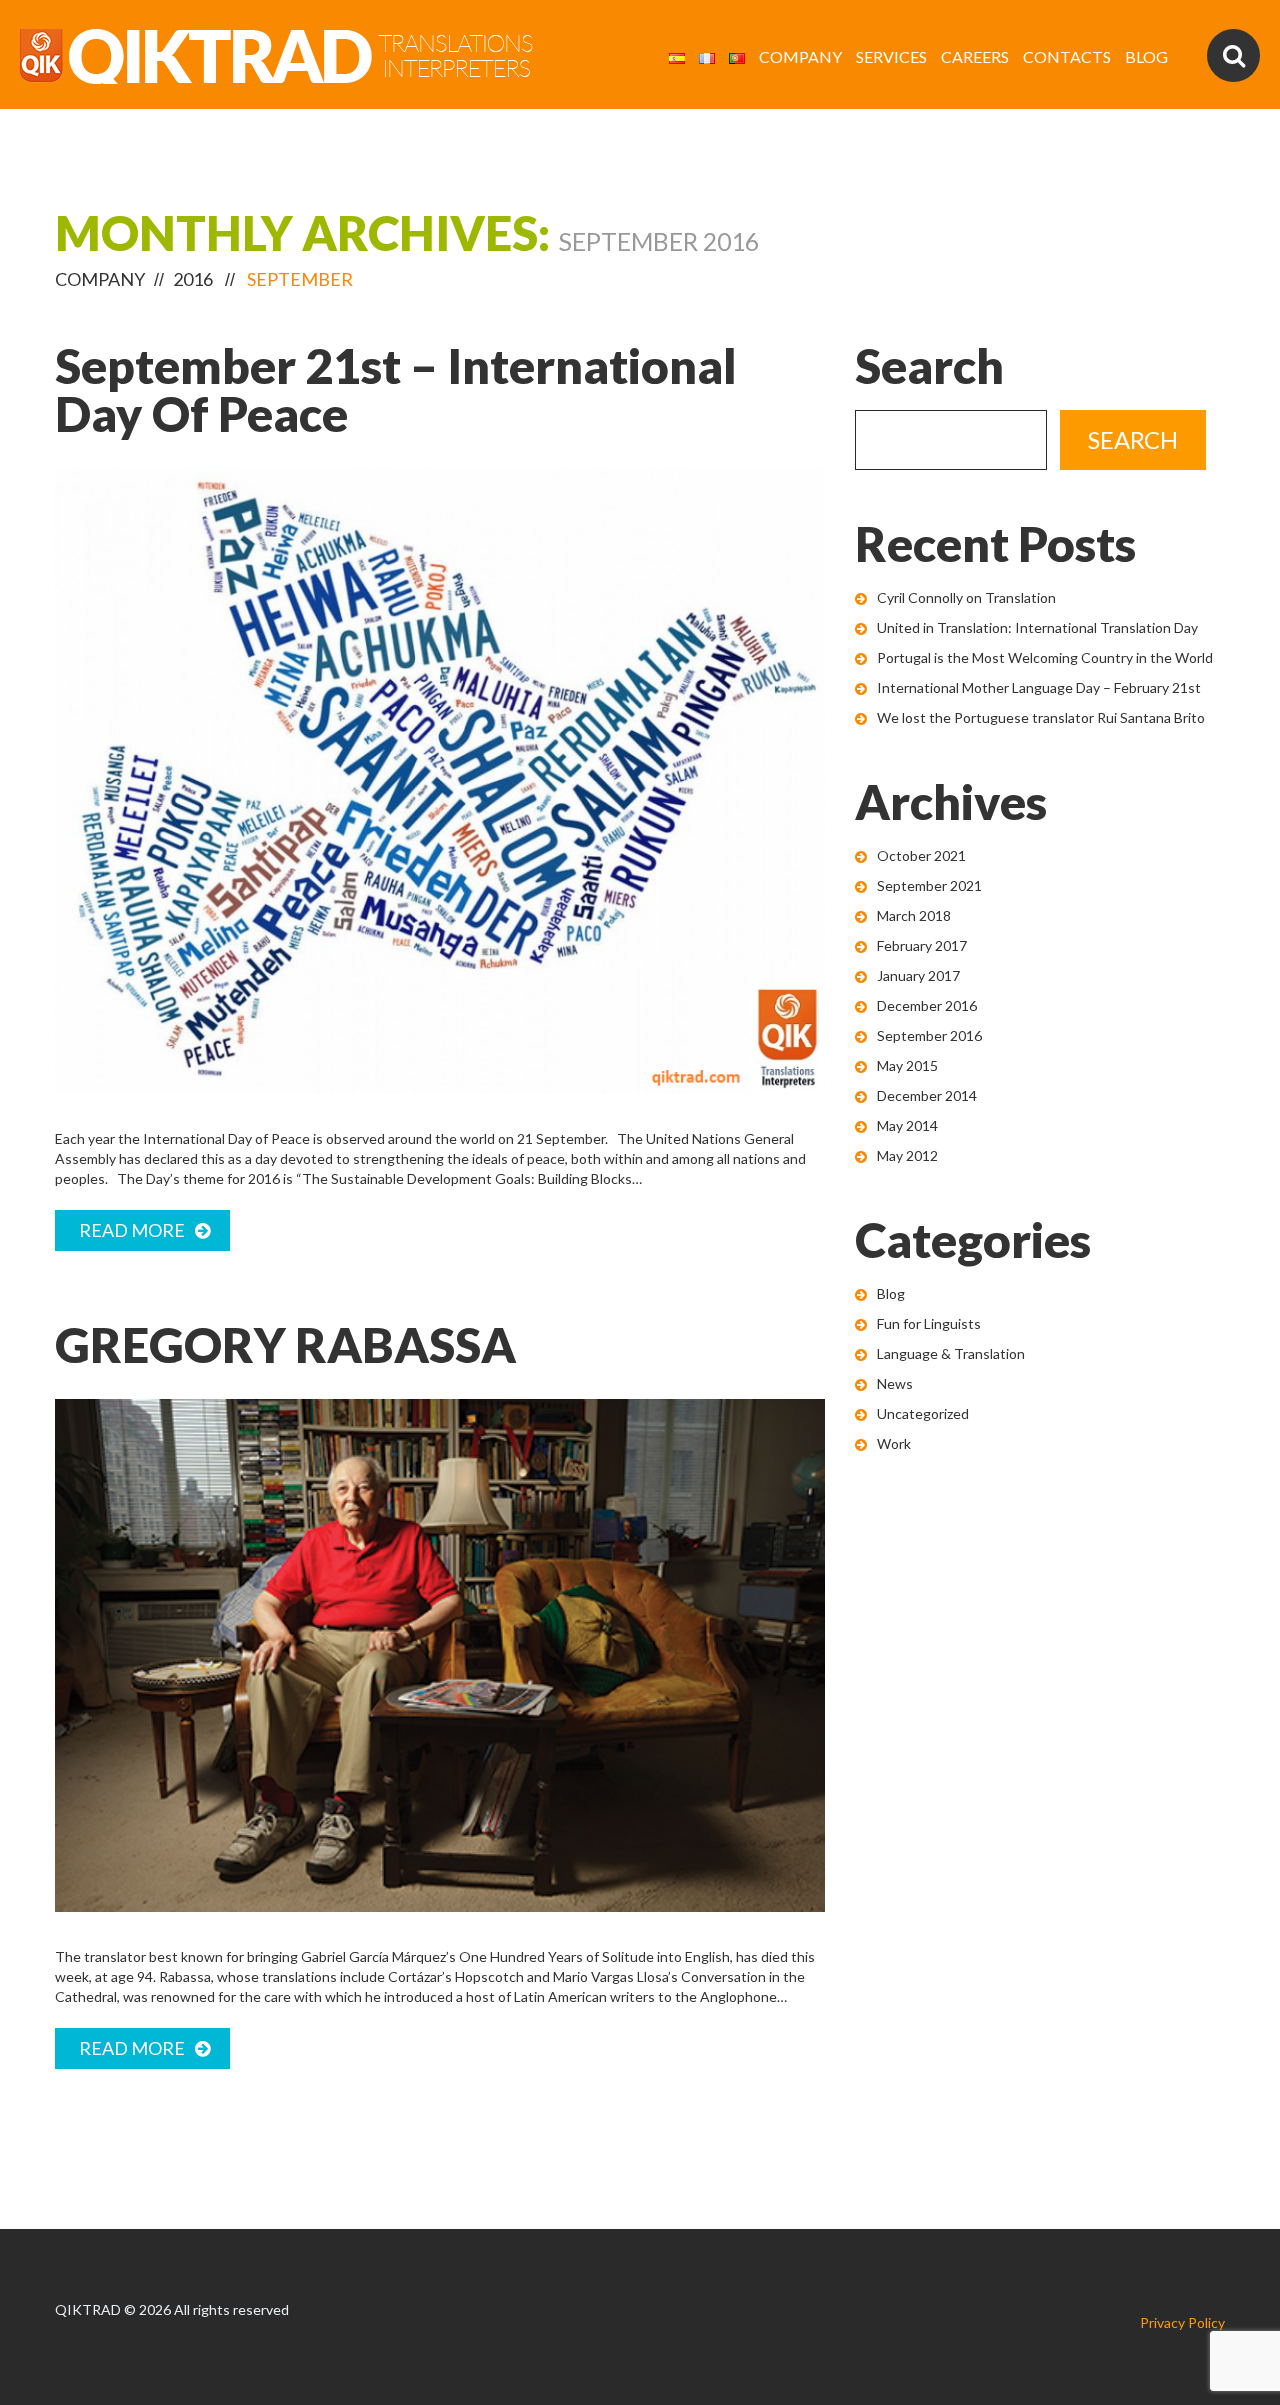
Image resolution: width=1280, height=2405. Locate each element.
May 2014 (907, 1125)
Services (891, 56)
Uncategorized (923, 1413)
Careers (975, 56)
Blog (1146, 56)
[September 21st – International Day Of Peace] (440, 781)
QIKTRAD (88, 2309)
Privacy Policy (1182, 2322)
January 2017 (918, 975)
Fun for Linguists (929, 1323)
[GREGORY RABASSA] (440, 1655)
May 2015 (907, 1065)
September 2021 (929, 885)
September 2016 (929, 1035)
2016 (193, 279)
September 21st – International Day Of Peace (396, 389)
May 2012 (907, 1155)
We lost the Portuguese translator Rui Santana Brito (1041, 717)
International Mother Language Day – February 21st (1039, 687)
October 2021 (921, 855)
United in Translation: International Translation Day (1037, 627)
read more (132, 1230)
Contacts (1067, 56)
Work (894, 1443)
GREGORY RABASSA (285, 1344)
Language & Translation (951, 1353)
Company (800, 56)
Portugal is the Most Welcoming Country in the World (1045, 657)
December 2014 (927, 1095)
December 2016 (927, 1005)
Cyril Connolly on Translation (966, 597)
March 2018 (914, 915)
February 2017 (922, 945)
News (895, 1383)
